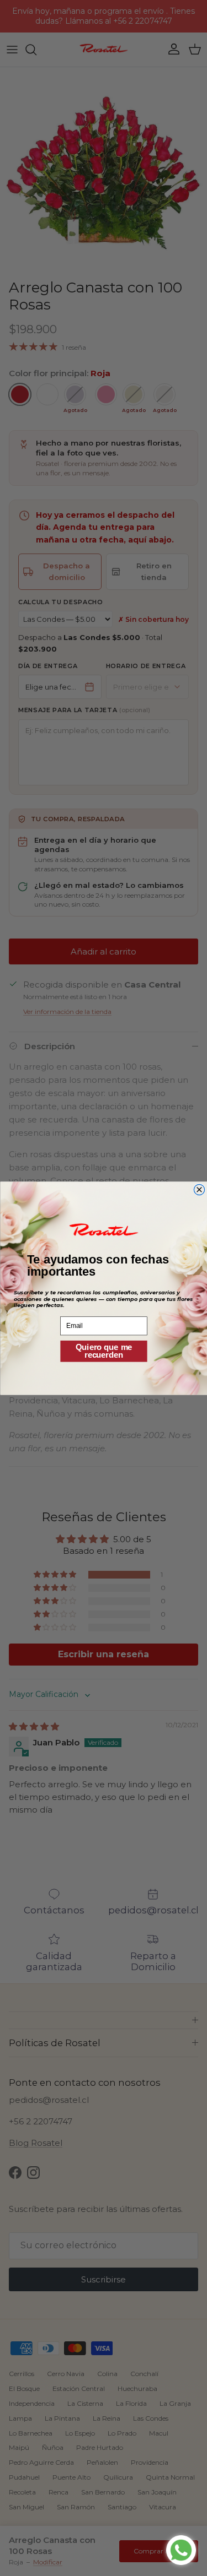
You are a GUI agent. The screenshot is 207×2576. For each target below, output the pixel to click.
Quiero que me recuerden (103, 1351)
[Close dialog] (199, 1189)
